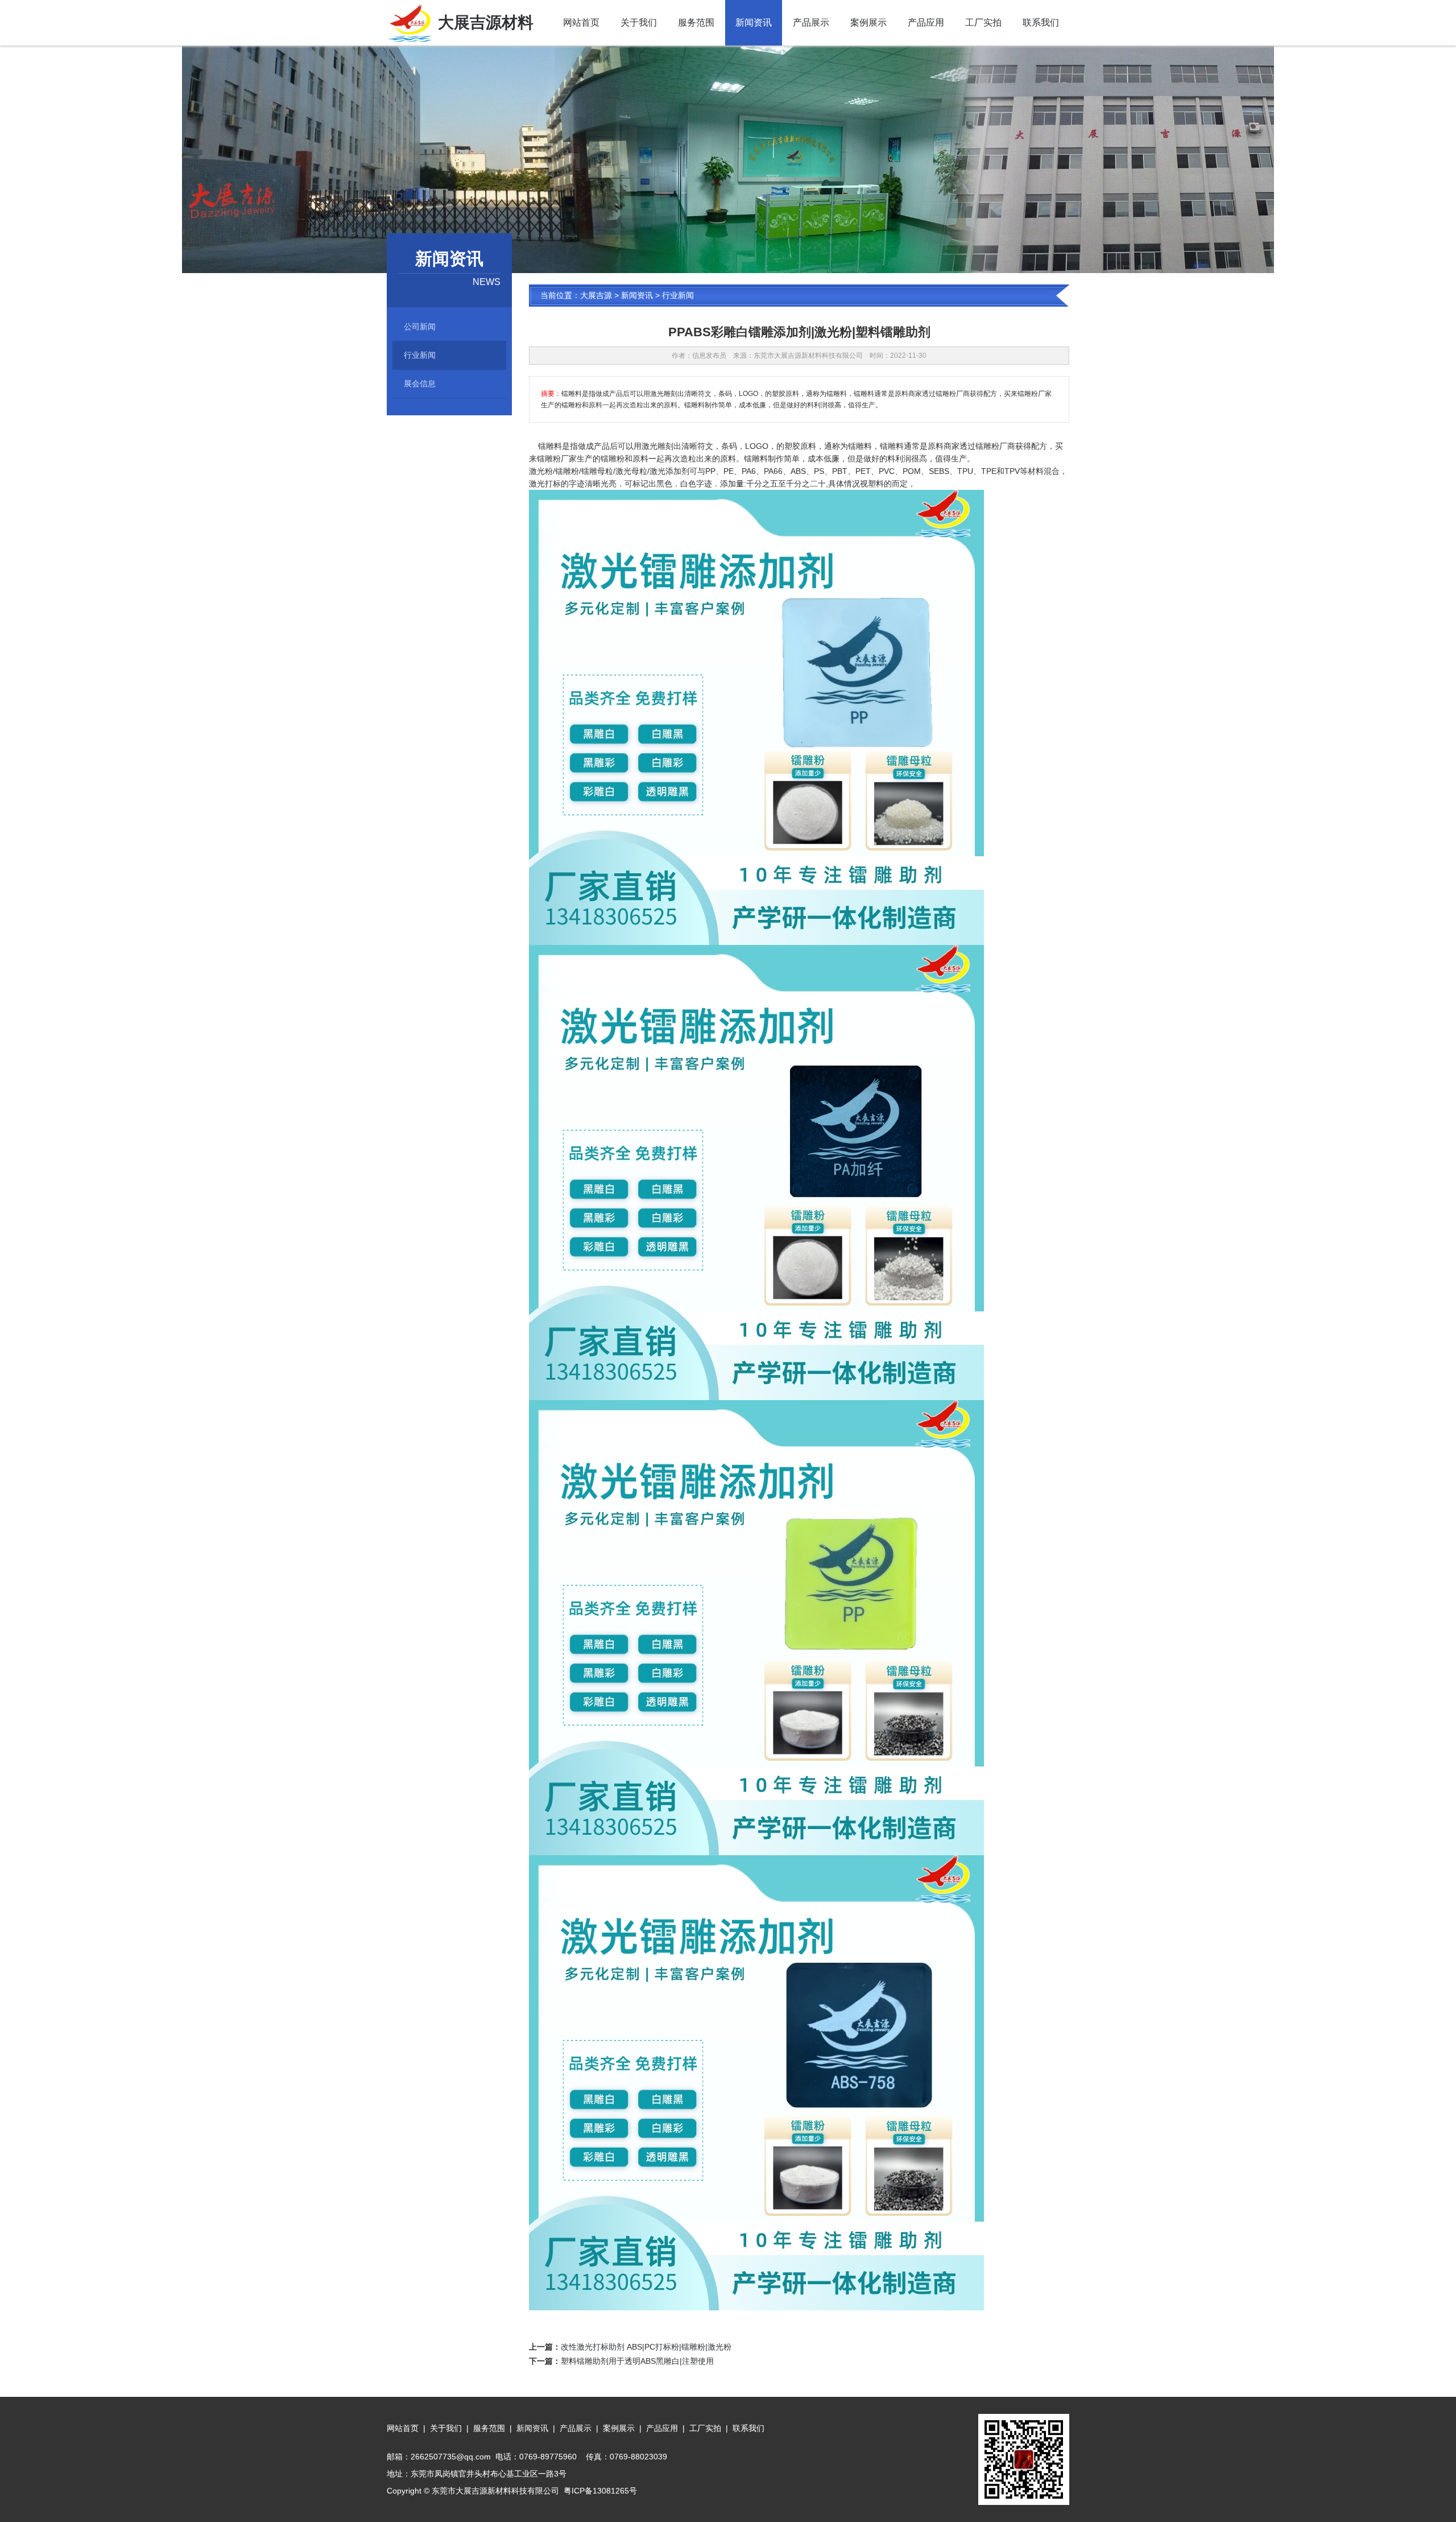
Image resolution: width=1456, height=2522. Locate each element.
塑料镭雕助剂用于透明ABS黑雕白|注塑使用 (637, 2361)
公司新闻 (420, 327)
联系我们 (1041, 22)
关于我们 (639, 22)
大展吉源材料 (486, 22)
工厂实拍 (983, 22)
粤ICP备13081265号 (600, 2491)
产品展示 (811, 22)
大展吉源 (596, 295)
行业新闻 (420, 355)
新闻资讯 (754, 22)
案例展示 (868, 22)
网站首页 (581, 22)
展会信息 (420, 383)
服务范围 (696, 22)
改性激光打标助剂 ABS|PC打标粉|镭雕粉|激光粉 (646, 2347)
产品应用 (926, 22)
